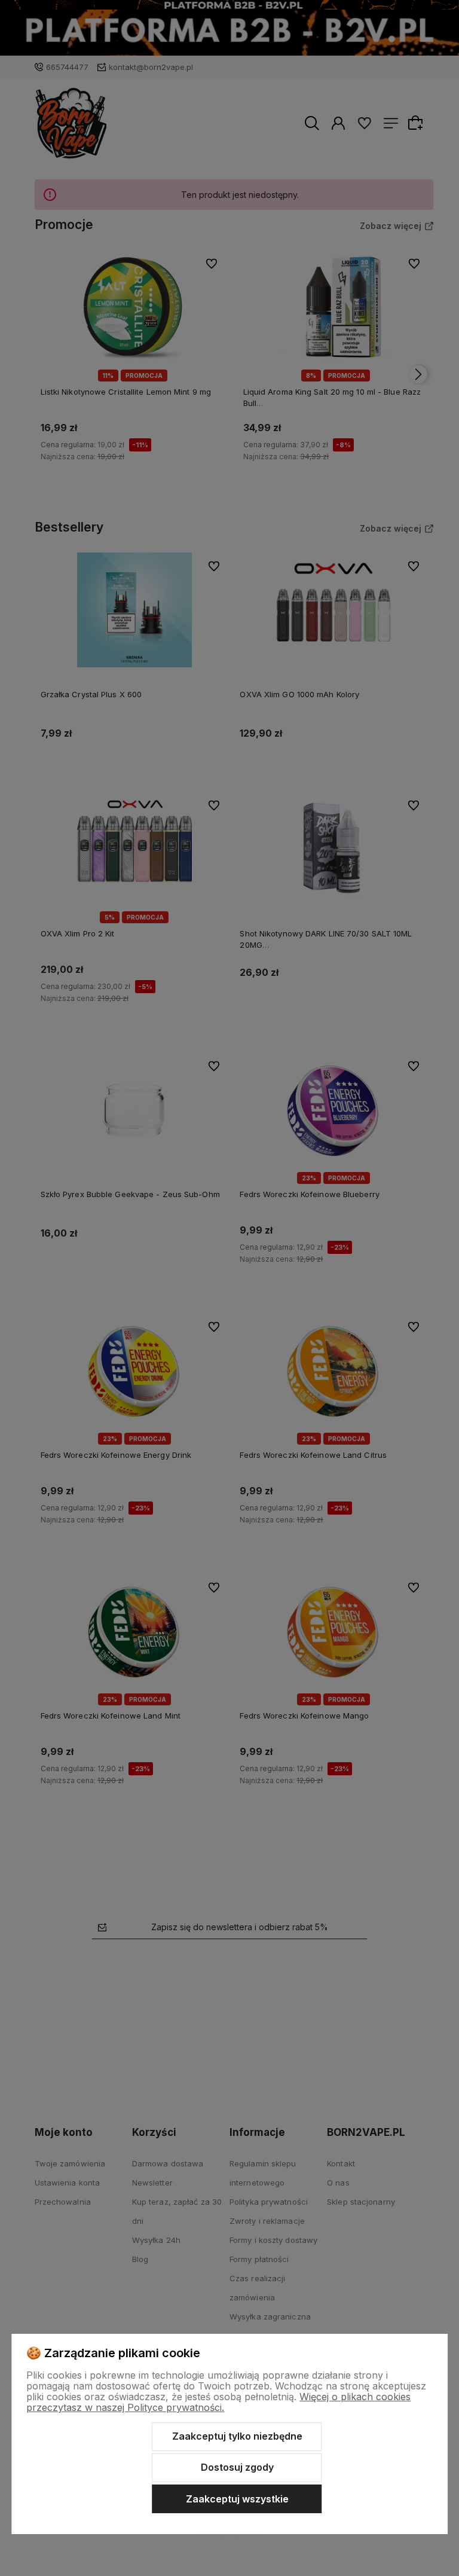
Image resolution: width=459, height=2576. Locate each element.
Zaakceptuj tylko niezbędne (237, 2436)
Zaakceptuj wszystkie (237, 2499)
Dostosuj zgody (237, 2467)
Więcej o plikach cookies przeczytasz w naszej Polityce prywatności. (218, 2402)
